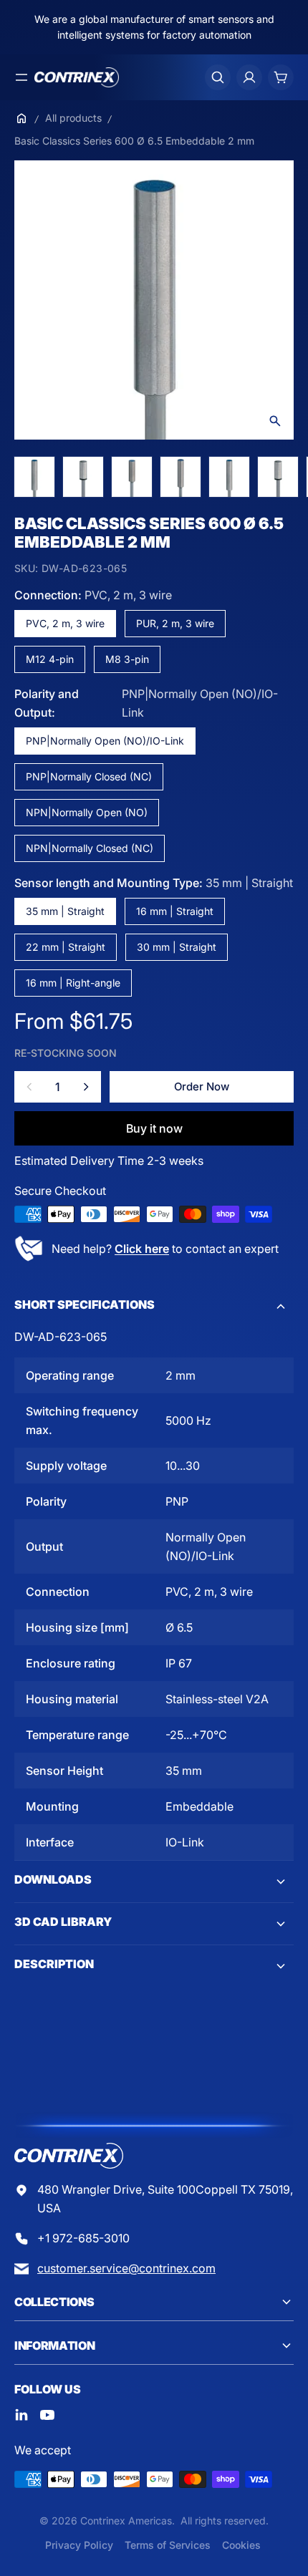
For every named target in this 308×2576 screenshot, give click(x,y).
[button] (154, 1307)
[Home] (21, 118)
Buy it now (154, 1128)
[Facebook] (21, 2415)
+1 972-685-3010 (83, 2238)
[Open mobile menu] (21, 77)
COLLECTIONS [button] (54, 2302)
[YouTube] (47, 2415)
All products (73, 118)
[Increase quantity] (86, 1087)
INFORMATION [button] (54, 2345)
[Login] (249, 77)
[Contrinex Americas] (77, 77)
